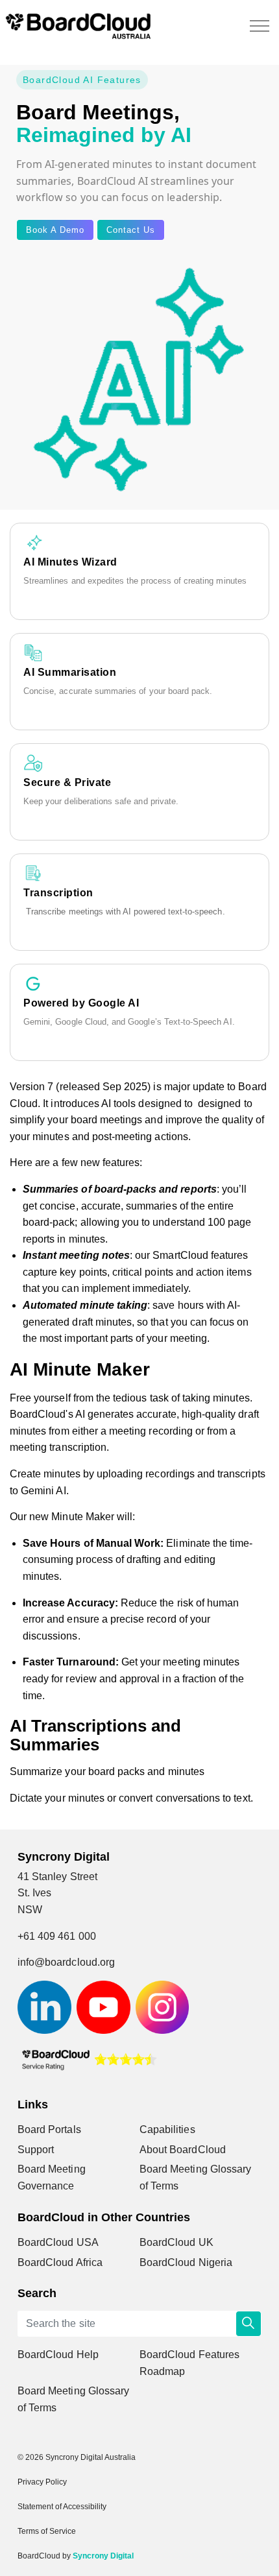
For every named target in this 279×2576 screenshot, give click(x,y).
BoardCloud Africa (60, 2262)
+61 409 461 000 (57, 1936)
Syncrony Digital (103, 2556)
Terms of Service (47, 2531)
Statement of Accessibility (62, 2507)
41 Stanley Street (57, 1877)
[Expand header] (260, 26)
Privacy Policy (42, 2482)
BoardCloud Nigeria (186, 2262)
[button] (249, 2324)
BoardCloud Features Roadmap (189, 2363)
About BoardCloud (183, 2150)
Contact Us (131, 230)
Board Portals (49, 2129)
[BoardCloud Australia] (78, 26)
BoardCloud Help (58, 2355)
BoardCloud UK (176, 2242)
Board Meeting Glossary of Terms (195, 2177)
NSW (30, 1910)
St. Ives (34, 1893)
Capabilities (167, 2129)
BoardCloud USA (58, 2242)
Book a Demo (55, 230)
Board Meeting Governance (52, 2177)
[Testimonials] (89, 2059)
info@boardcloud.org (66, 1962)
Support (36, 2150)
